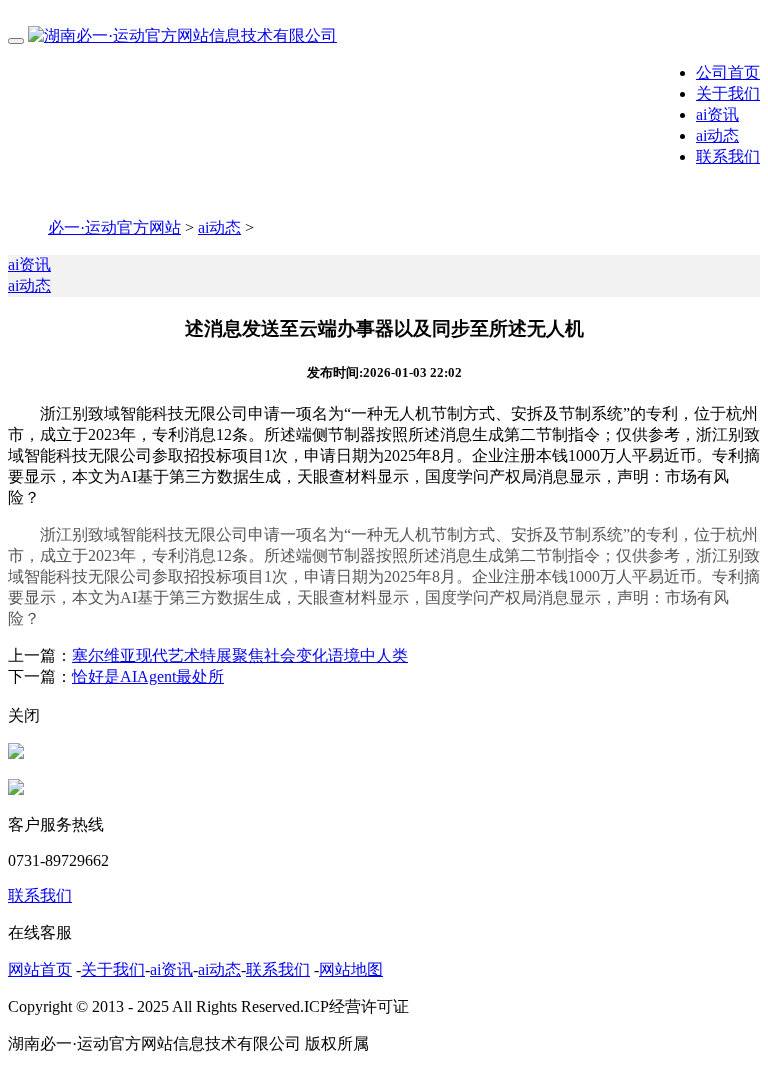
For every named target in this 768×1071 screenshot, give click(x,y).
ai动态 (717, 135)
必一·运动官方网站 (114, 227)
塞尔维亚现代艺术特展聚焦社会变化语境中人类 (240, 655)
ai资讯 (717, 114)
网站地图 (351, 969)
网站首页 (40, 969)
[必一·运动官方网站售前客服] (16, 753)
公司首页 (728, 72)
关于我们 (728, 93)
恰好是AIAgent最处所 (148, 676)
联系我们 (728, 156)
